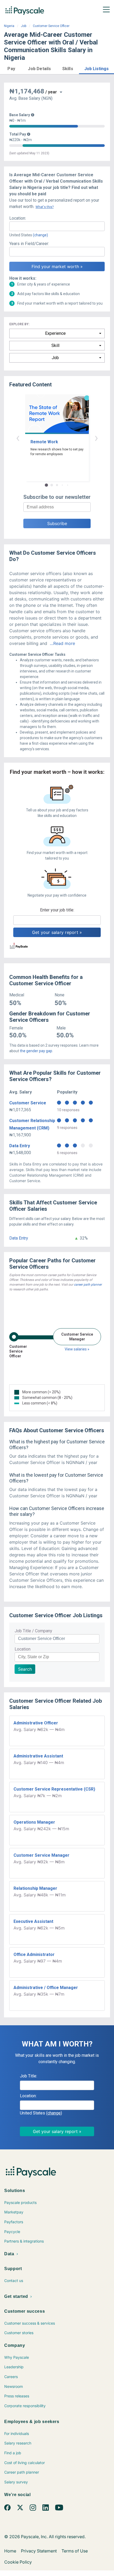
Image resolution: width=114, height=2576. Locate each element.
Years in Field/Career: (29, 244)
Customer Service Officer (51, 26)
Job (24, 26)
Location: (18, 218)
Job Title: (28, 2076)
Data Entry (20, 1146)
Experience (55, 333)
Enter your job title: (57, 910)
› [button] (96, 438)
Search (25, 1669)
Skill (55, 345)
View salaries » (77, 1349)
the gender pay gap (36, 1051)
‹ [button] (18, 438)
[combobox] (57, 226)
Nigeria (9, 26)
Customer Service (28, 1103)
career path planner (88, 1285)
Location (23, 1649)
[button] (11, 68)
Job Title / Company (33, 1631)
